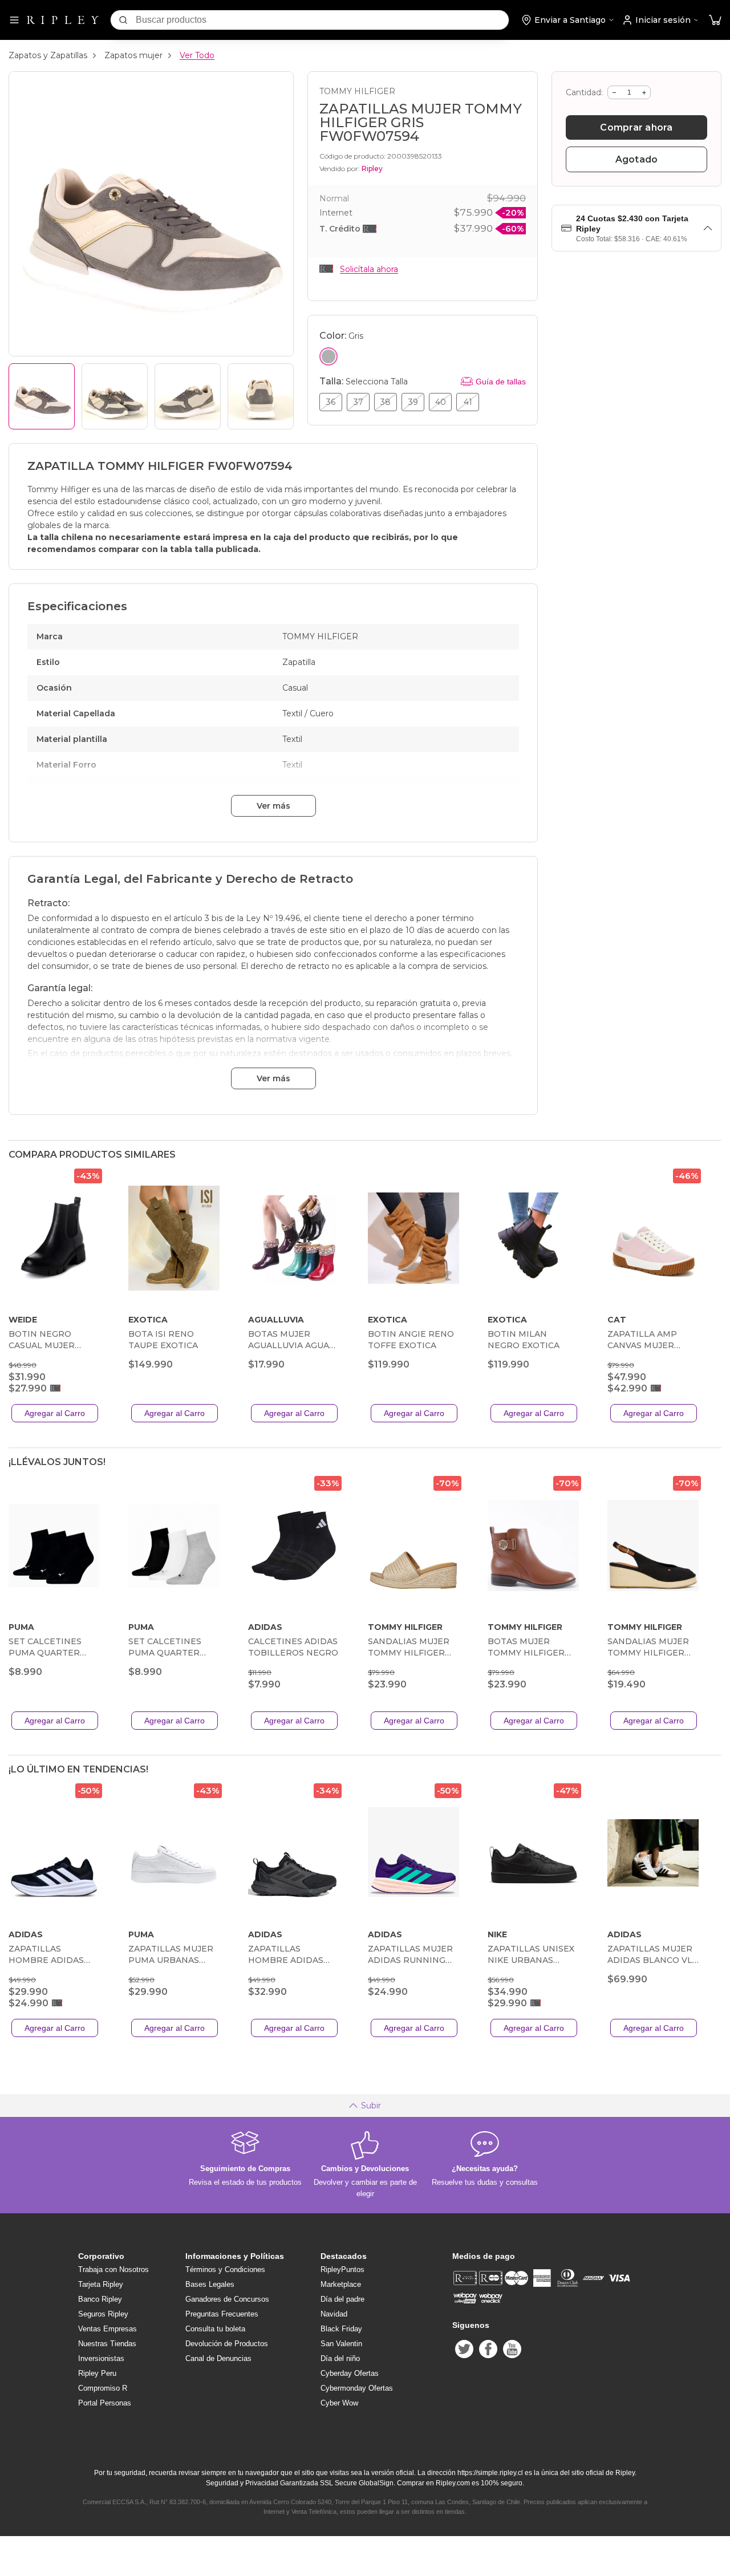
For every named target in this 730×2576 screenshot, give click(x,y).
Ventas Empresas (108, 2329)
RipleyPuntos (342, 2269)
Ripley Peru (97, 2373)
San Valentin (341, 2344)
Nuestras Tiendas (107, 2344)
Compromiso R (103, 2388)
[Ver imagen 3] (188, 396)
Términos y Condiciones (225, 2269)
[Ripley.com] (63, 20)
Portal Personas (105, 2403)
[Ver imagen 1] (42, 396)
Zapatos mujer (133, 55)
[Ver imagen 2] (115, 396)
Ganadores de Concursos (227, 2299)
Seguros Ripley (103, 2314)
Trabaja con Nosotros (113, 2269)
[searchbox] (322, 20)
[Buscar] (123, 20)
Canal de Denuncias (218, 2358)
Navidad (334, 2314)
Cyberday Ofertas (350, 2373)
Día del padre (342, 2299)
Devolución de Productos (227, 2344)
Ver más (273, 806)
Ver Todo (197, 55)
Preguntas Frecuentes (222, 2314)
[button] (715, 20)
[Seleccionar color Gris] (328, 356)
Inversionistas (101, 2358)
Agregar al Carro (55, 1413)
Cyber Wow (339, 2403)
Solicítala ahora (369, 269)
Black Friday (341, 2329)
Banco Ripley (100, 2299)
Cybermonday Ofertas (357, 2388)
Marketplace (341, 2284)
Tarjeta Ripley (101, 2284)
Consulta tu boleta (215, 2329)
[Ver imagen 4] (261, 396)
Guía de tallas (501, 382)
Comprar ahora (636, 127)
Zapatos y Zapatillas (48, 55)
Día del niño (340, 2358)
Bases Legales (210, 2284)
